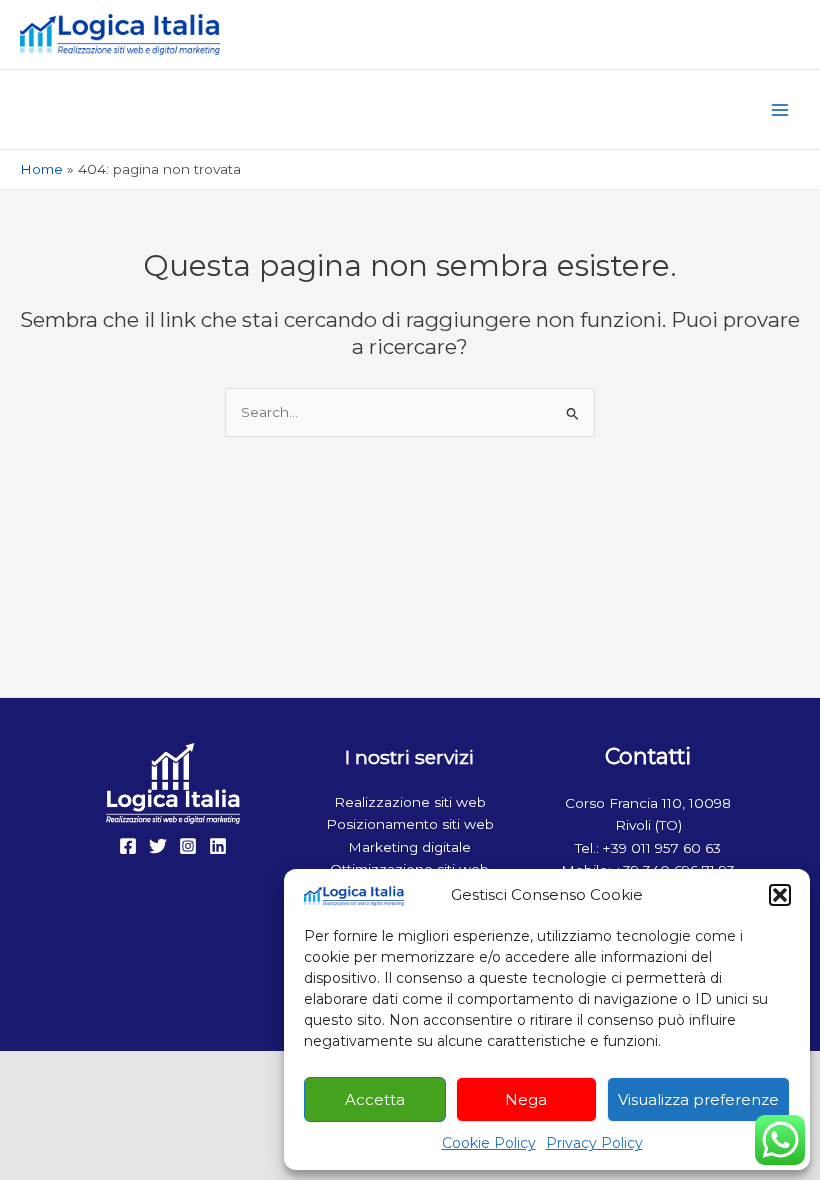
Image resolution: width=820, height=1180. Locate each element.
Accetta (375, 1099)
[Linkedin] (218, 846)
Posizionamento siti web (410, 824)
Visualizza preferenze (698, 1099)
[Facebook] (128, 846)
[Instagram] (188, 846)
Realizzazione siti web (410, 802)
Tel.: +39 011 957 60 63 (648, 848)
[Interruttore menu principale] (780, 109)
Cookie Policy (489, 1143)
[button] (780, 895)
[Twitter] (158, 846)
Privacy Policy (594, 1143)
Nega (526, 1099)
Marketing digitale (409, 847)
